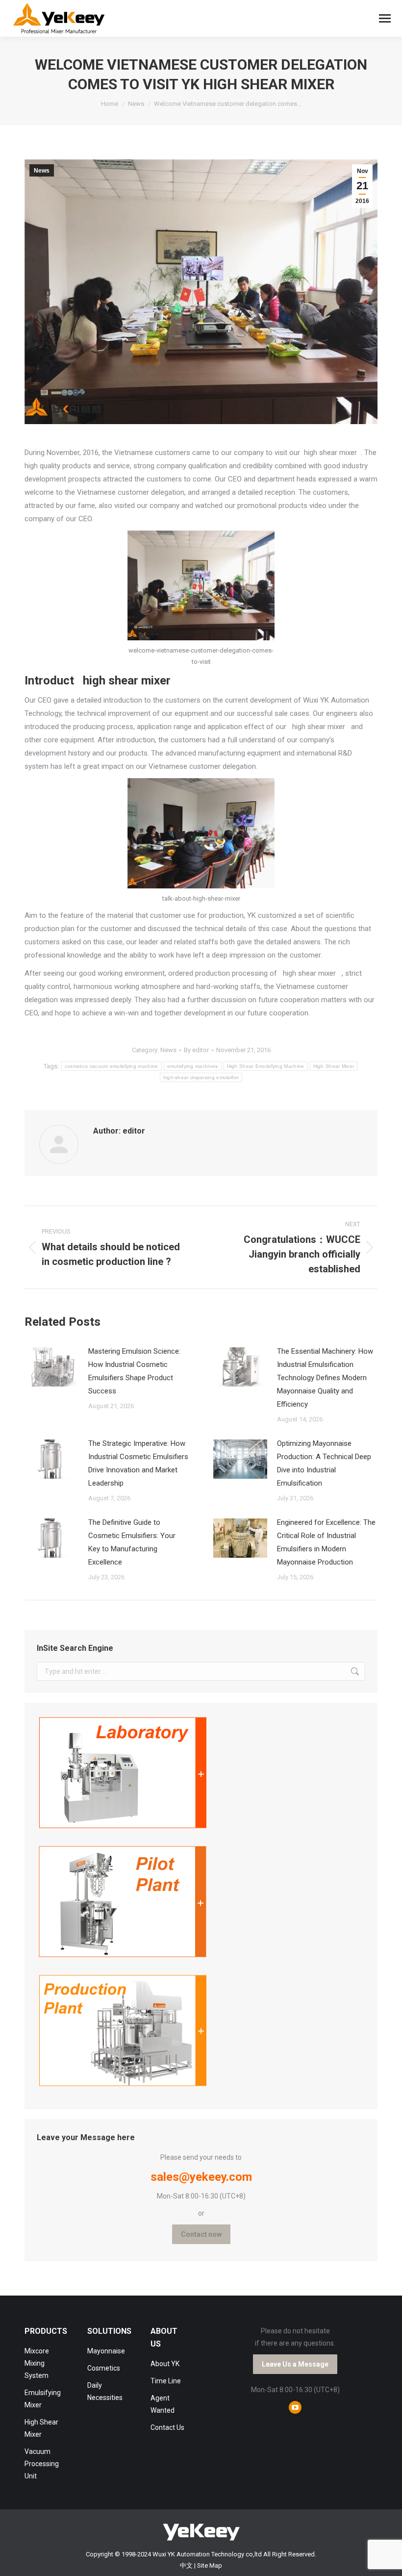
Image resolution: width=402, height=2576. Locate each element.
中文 (186, 2565)
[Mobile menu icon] (385, 18)
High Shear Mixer (334, 1066)
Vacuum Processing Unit (42, 2464)
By (196, 1050)
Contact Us (167, 2427)
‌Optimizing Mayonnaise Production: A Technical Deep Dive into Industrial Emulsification (324, 1463)
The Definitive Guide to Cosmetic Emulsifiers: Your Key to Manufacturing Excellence (132, 1542)
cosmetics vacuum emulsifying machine (112, 1066)
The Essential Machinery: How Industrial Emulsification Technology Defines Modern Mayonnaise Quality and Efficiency (325, 1378)
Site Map (210, 2565)
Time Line (166, 2381)
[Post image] (51, 1367)
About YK (165, 2364)
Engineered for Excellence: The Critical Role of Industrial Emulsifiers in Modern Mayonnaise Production (326, 1542)
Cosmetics (104, 2368)
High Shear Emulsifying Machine (266, 1066)
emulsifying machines (193, 1066)
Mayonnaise (106, 2351)
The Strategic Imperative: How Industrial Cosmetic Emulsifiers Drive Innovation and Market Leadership (138, 1463)
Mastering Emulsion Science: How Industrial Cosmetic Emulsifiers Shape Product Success (134, 1371)
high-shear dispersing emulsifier (201, 1077)
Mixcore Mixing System (37, 2363)
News (42, 171)
